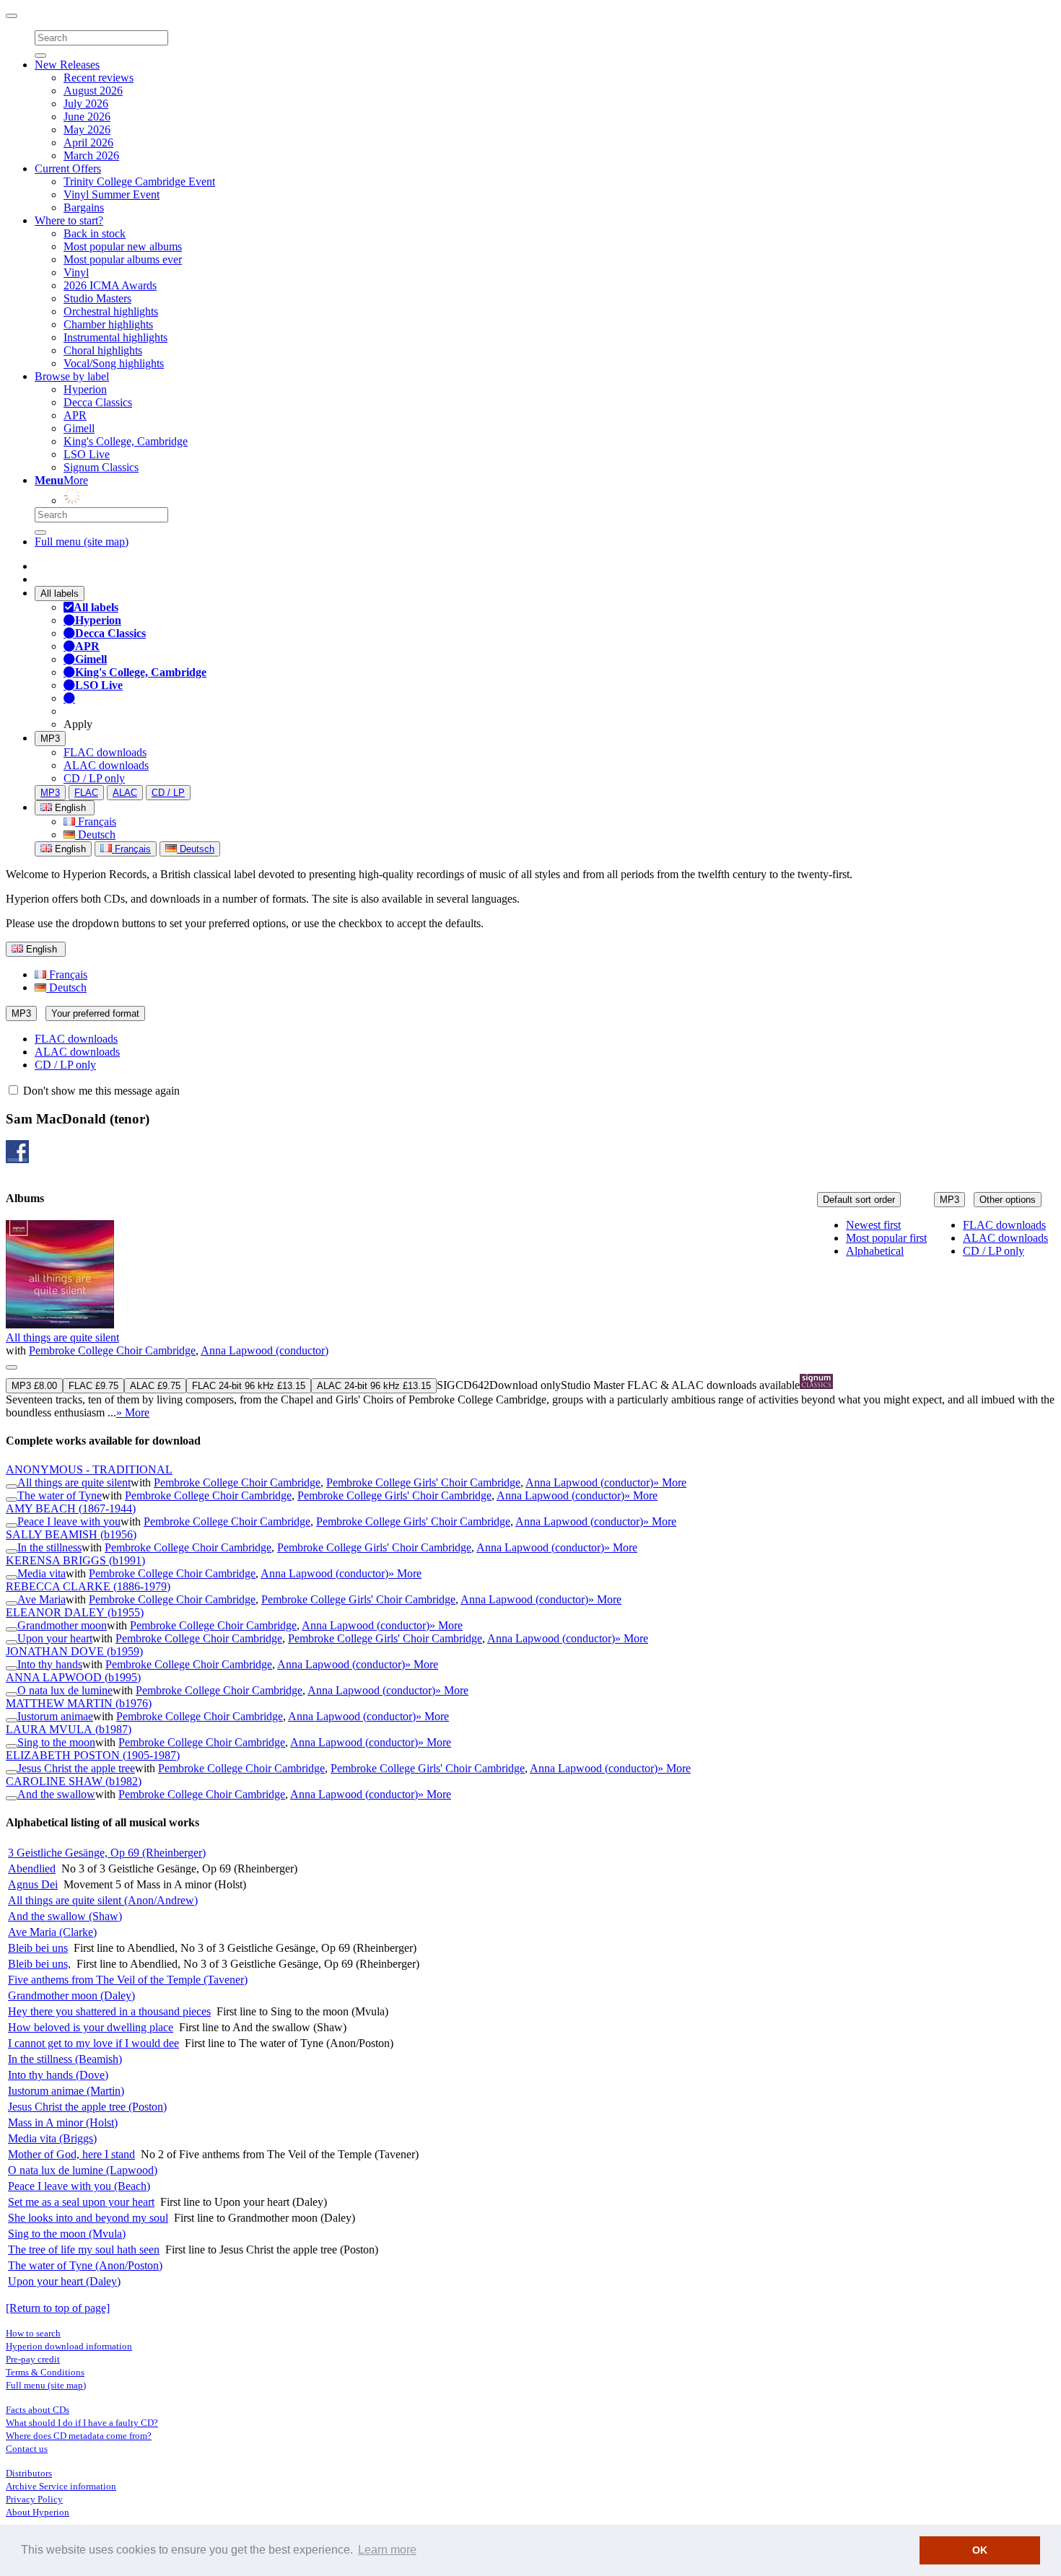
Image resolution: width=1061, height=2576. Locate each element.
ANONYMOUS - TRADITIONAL (89, 1469)
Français (96, 822)
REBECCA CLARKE (88, 1586)
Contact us (27, 2449)
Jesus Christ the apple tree (76, 1768)
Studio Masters (97, 298)
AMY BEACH (71, 1508)
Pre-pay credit (33, 2359)
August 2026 (93, 91)
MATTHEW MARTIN (79, 1703)
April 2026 (88, 143)
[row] (530, 1320)
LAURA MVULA (69, 1729)
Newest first (873, 1225)
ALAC (125, 793)
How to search (33, 2333)
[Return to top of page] (58, 2308)
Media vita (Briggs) (52, 2138)
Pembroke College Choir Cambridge (112, 1350)
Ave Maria (42, 1599)
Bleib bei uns (38, 1948)
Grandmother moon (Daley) (71, 1995)
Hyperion (85, 389)
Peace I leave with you (69, 1521)
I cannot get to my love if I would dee (93, 2043)
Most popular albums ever (123, 259)
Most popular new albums (123, 246)
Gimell (79, 428)
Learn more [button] (387, 2550)
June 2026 (87, 117)
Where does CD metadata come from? (79, 2436)
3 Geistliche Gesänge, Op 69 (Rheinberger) (107, 1853)
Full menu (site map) (82, 542)
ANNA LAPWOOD (73, 1677)
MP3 (50, 739)
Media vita (42, 1573)
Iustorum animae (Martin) (66, 2091)
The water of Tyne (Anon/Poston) (85, 2265)
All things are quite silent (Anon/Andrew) (103, 1900)
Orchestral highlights (111, 311)
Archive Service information (61, 2486)
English (69, 849)
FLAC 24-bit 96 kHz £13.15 (249, 1386)
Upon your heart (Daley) (64, 2281)
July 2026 (86, 104)
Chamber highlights (108, 324)
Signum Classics (101, 467)
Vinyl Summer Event (112, 194)
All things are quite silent (62, 1337)
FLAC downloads (105, 752)
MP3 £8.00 (34, 1386)
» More (133, 1412)
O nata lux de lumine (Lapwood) (83, 2170)
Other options (1008, 1200)
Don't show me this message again (100, 1091)
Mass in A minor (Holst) (63, 2122)
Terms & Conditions (45, 2372)
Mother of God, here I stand (71, 2154)
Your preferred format (95, 1013)
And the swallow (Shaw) (65, 1916)
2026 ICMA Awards (110, 285)
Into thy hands (50, 1664)
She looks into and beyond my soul (88, 2218)
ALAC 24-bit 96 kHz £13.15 (374, 1386)
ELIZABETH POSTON (93, 1755)
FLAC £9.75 (93, 1386)
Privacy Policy (34, 2499)
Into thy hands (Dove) (58, 2075)
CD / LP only (94, 778)
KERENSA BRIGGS (75, 1560)
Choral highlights (103, 350)
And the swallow (56, 1794)
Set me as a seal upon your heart (81, 2202)
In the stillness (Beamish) (65, 2059)
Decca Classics (98, 402)
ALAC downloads (106, 765)
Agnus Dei (33, 1884)
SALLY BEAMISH (71, 1534)
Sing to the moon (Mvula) (67, 2234)
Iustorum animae (55, 1716)
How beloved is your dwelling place (91, 2027)
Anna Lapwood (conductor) (265, 1350)
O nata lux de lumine (65, 1690)
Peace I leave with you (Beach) (79, 2186)
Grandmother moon (62, 1625)
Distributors (29, 2473)
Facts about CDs (38, 2410)
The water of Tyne (60, 1495)
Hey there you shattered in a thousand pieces (109, 2011)
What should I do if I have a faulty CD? (82, 2423)
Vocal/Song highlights (114, 363)
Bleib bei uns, (39, 1964)
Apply (78, 724)
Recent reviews (99, 78)
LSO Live (87, 454)
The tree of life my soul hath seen (84, 2249)
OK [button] (980, 2550)
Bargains (84, 207)
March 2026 (91, 155)
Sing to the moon (56, 1742)
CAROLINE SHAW (74, 1781)
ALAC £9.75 (155, 1386)
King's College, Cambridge (126, 441)
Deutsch (95, 834)
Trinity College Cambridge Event (139, 181)
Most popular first (886, 1238)
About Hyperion (38, 2512)
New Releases (67, 65)
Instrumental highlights (115, 337)
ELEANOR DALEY (75, 1612)
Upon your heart (55, 1638)
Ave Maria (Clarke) (52, 1932)
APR (75, 415)
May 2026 (87, 130)
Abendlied (32, 1869)
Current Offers (68, 168)
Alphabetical (875, 1251)
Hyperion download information (69, 2346)
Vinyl (76, 272)
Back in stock (95, 233)
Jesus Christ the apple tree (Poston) (87, 2107)
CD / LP (168, 793)
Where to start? (69, 220)
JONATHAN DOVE (74, 1651)
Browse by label (72, 376)
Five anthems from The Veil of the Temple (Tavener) (128, 1980)
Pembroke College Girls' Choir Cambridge (423, 1482)
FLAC (86, 793)
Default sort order (859, 1200)
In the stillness (49, 1547)
